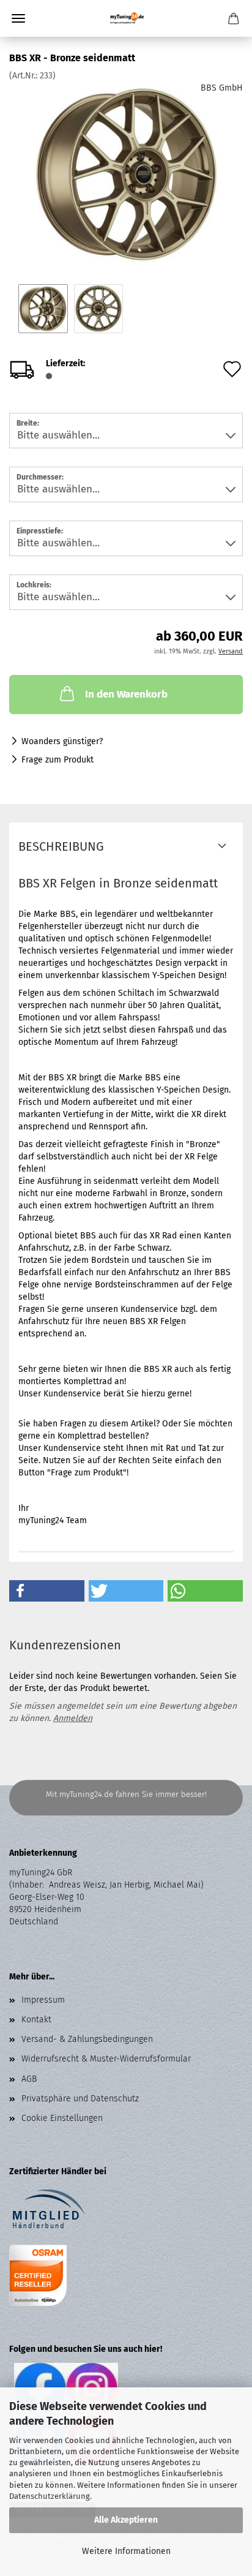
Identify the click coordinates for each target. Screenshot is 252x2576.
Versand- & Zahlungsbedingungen (87, 2039)
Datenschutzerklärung (50, 2496)
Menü (18, 18)
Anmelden (73, 1718)
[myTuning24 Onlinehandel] (126, 18)
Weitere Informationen (126, 2551)
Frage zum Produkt (57, 760)
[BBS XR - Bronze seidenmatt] (126, 174)
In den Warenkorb (126, 694)
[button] (47, 1591)
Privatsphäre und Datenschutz (80, 2099)
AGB (29, 2079)
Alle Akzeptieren (126, 2520)
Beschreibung (61, 846)
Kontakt (36, 2020)
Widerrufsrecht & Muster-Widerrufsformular (106, 2059)
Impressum (43, 2000)
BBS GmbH (222, 88)
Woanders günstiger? (62, 741)
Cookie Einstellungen (62, 2118)
